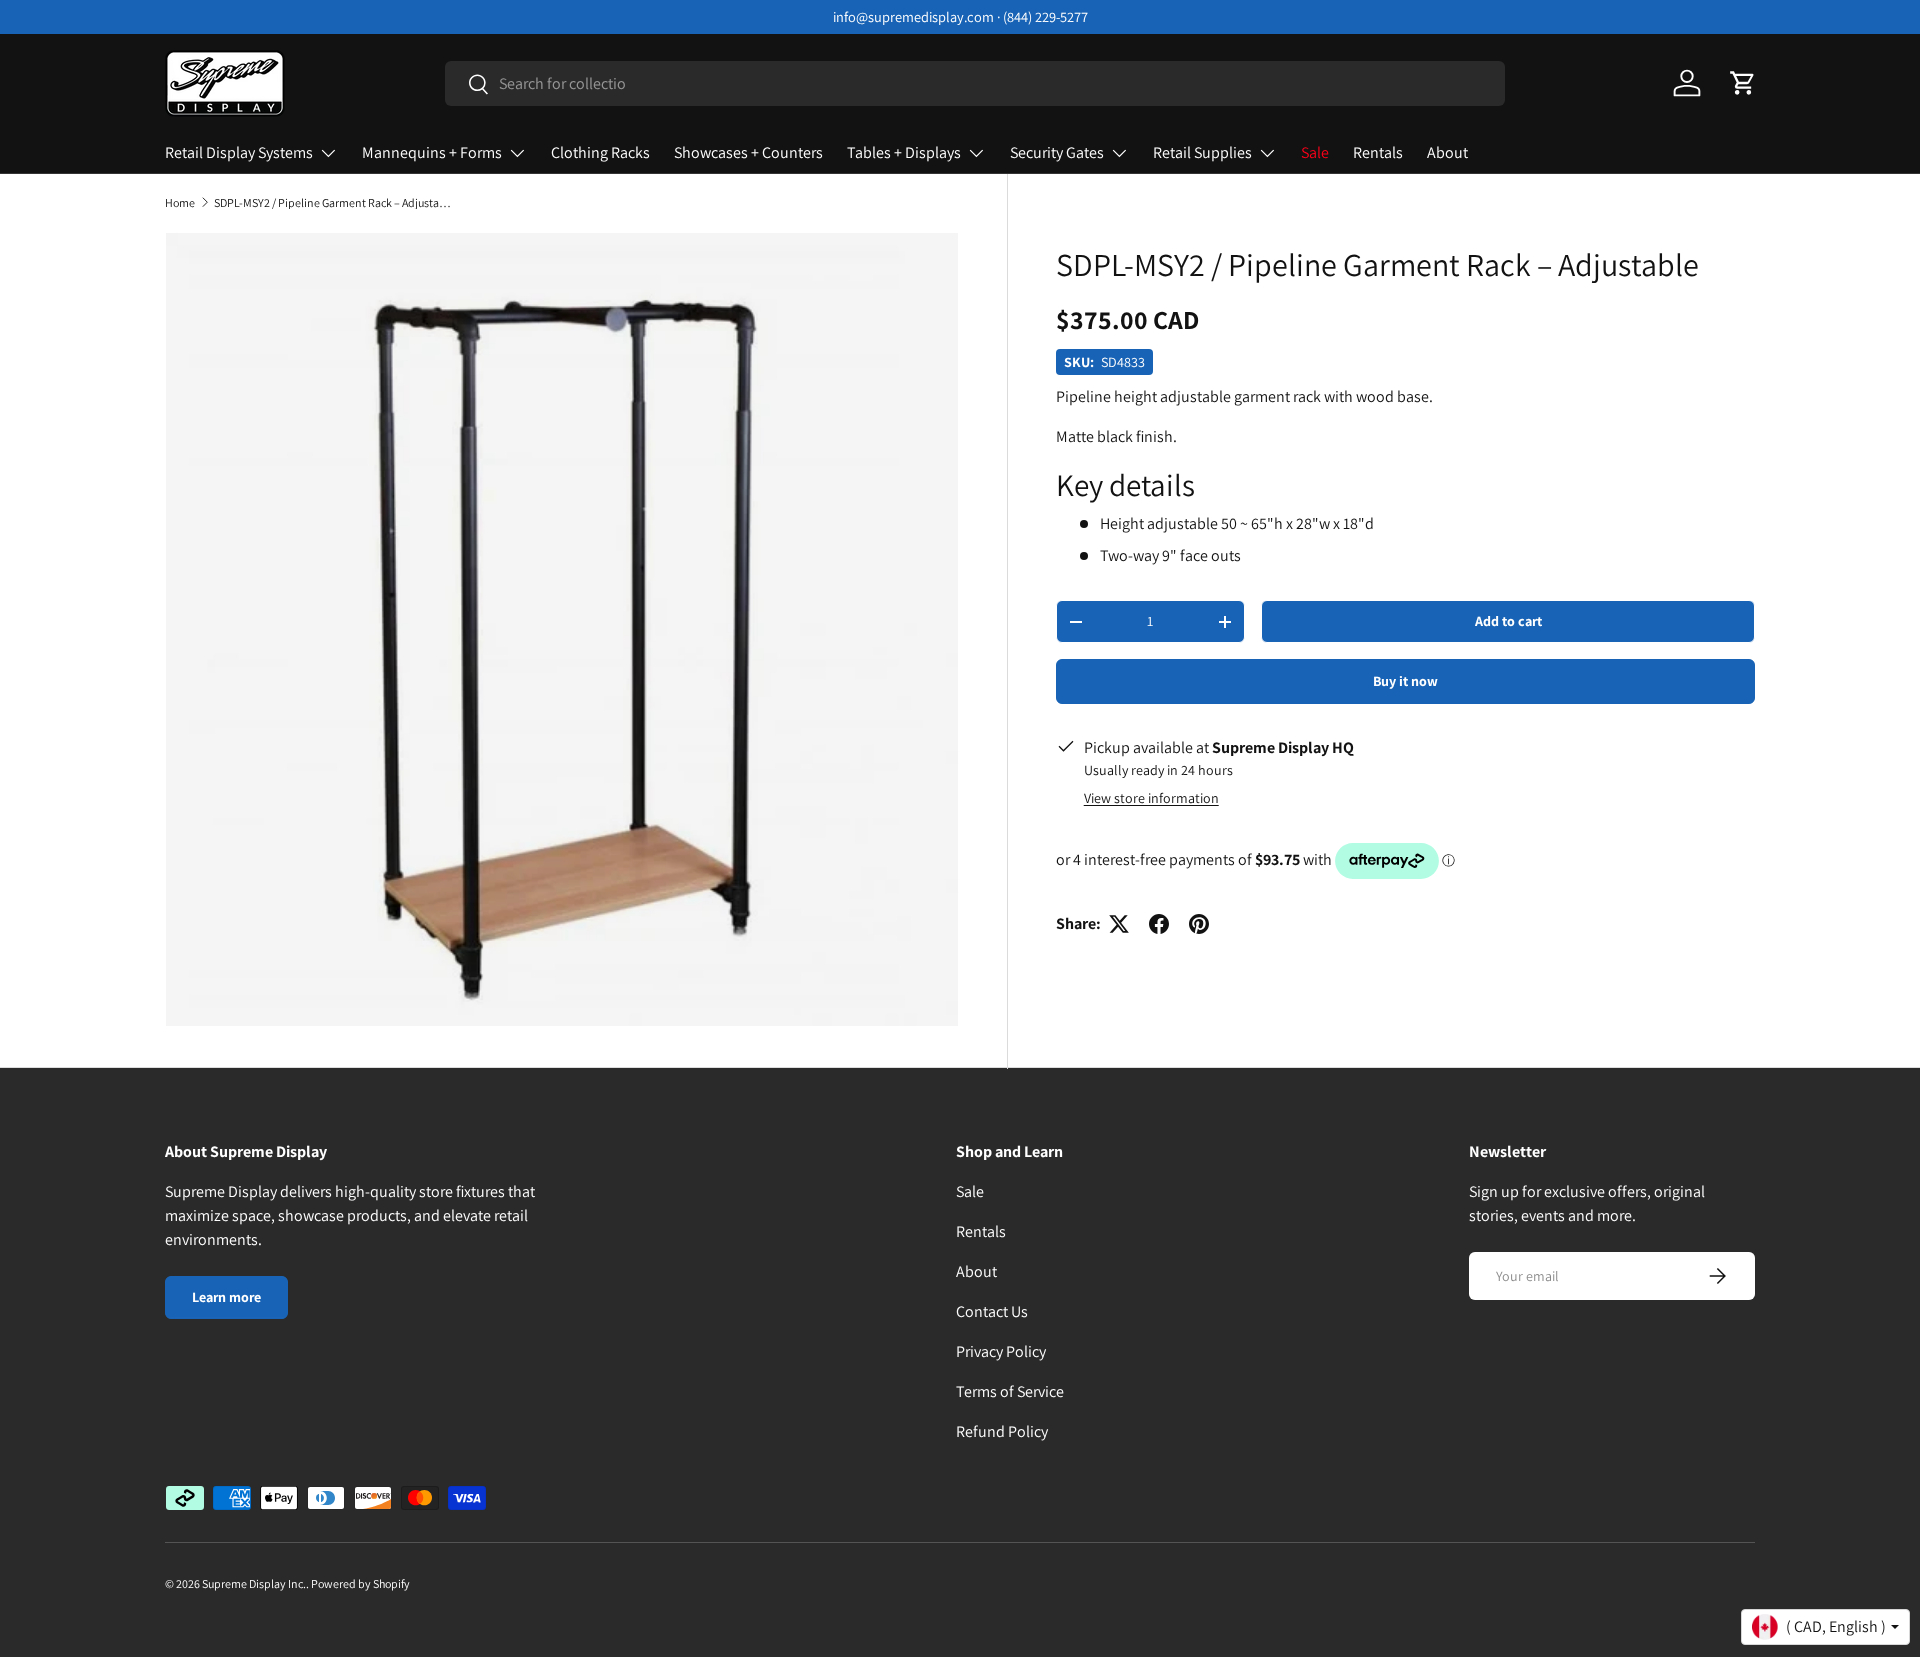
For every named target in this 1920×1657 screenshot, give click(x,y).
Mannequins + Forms (432, 152)
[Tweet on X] (1119, 924)
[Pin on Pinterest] (1199, 924)
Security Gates (1057, 152)
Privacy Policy (1001, 1351)
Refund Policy (1002, 1431)
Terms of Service (1010, 1391)
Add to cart (1508, 621)
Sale (1315, 152)
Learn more (226, 1297)
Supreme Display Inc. (254, 1583)
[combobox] (975, 83)
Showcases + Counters (748, 152)
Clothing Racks (600, 152)
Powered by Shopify (360, 1583)
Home (180, 203)
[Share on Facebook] (1159, 924)
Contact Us (992, 1311)
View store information (1151, 798)
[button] (1743, 83)
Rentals (1378, 152)
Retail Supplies (1202, 152)
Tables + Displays (904, 152)
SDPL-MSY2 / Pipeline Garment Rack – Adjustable (334, 203)
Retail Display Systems (239, 152)
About (1447, 152)
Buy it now (1405, 681)
